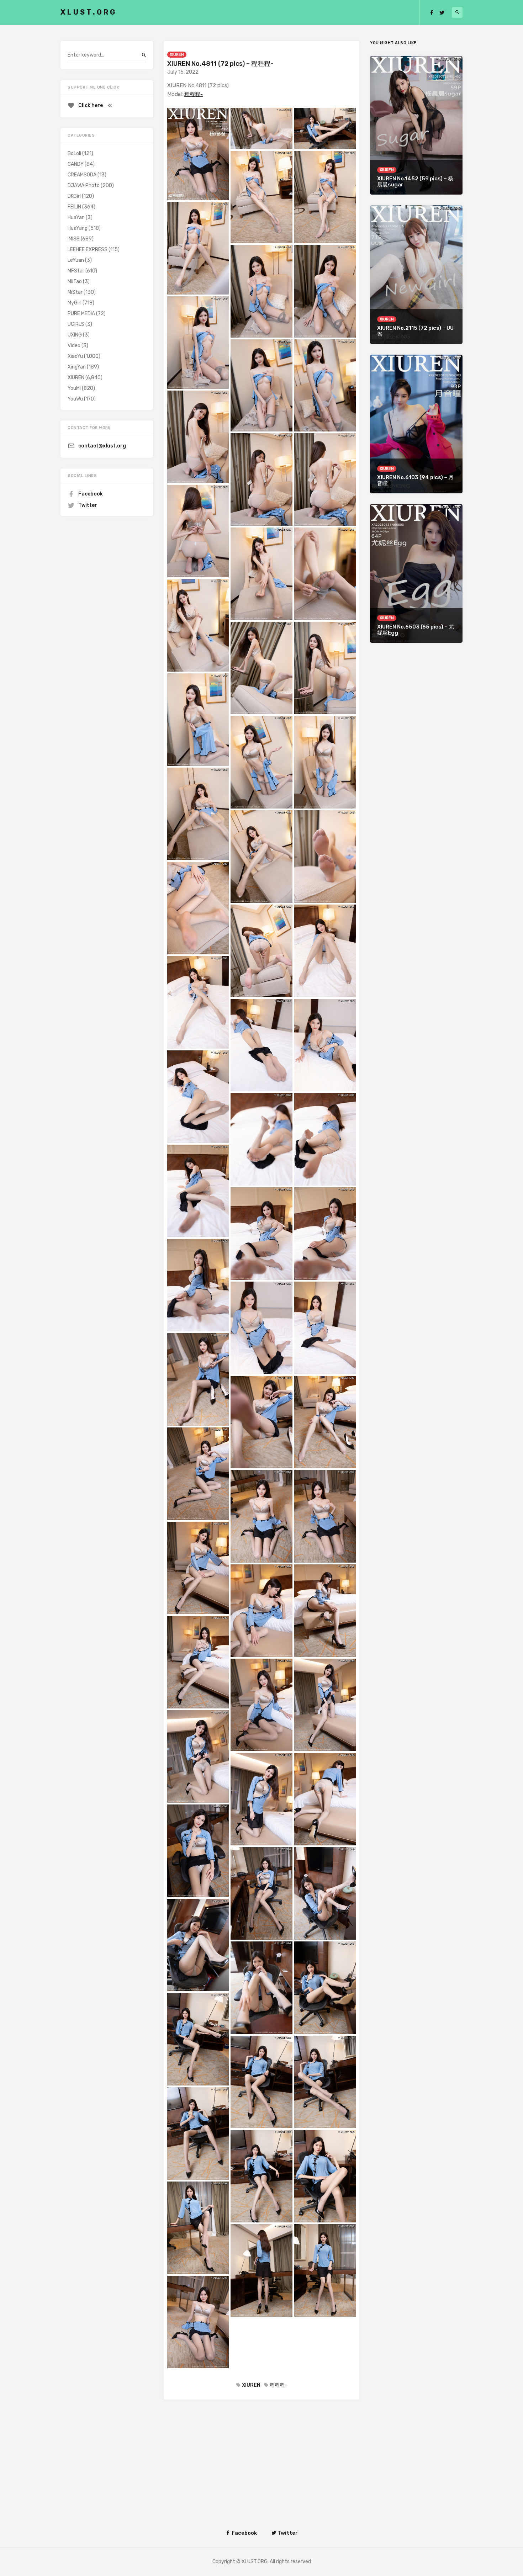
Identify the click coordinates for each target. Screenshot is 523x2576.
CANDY (76, 164)
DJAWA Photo (84, 185)
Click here (91, 105)
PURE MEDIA (81, 314)
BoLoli (74, 153)
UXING (75, 335)
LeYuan (76, 260)
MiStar (75, 292)
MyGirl (75, 303)
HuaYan (76, 218)
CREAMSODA (82, 175)
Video (74, 346)
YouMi (74, 388)
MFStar (76, 271)
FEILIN (74, 207)
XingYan (77, 367)
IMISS (74, 239)
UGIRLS (76, 324)
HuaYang (78, 228)
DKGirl (74, 196)
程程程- (194, 94)
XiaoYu (75, 356)
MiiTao (75, 282)
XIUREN (177, 55)
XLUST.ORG (89, 12)
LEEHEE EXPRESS (88, 250)
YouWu (75, 399)
